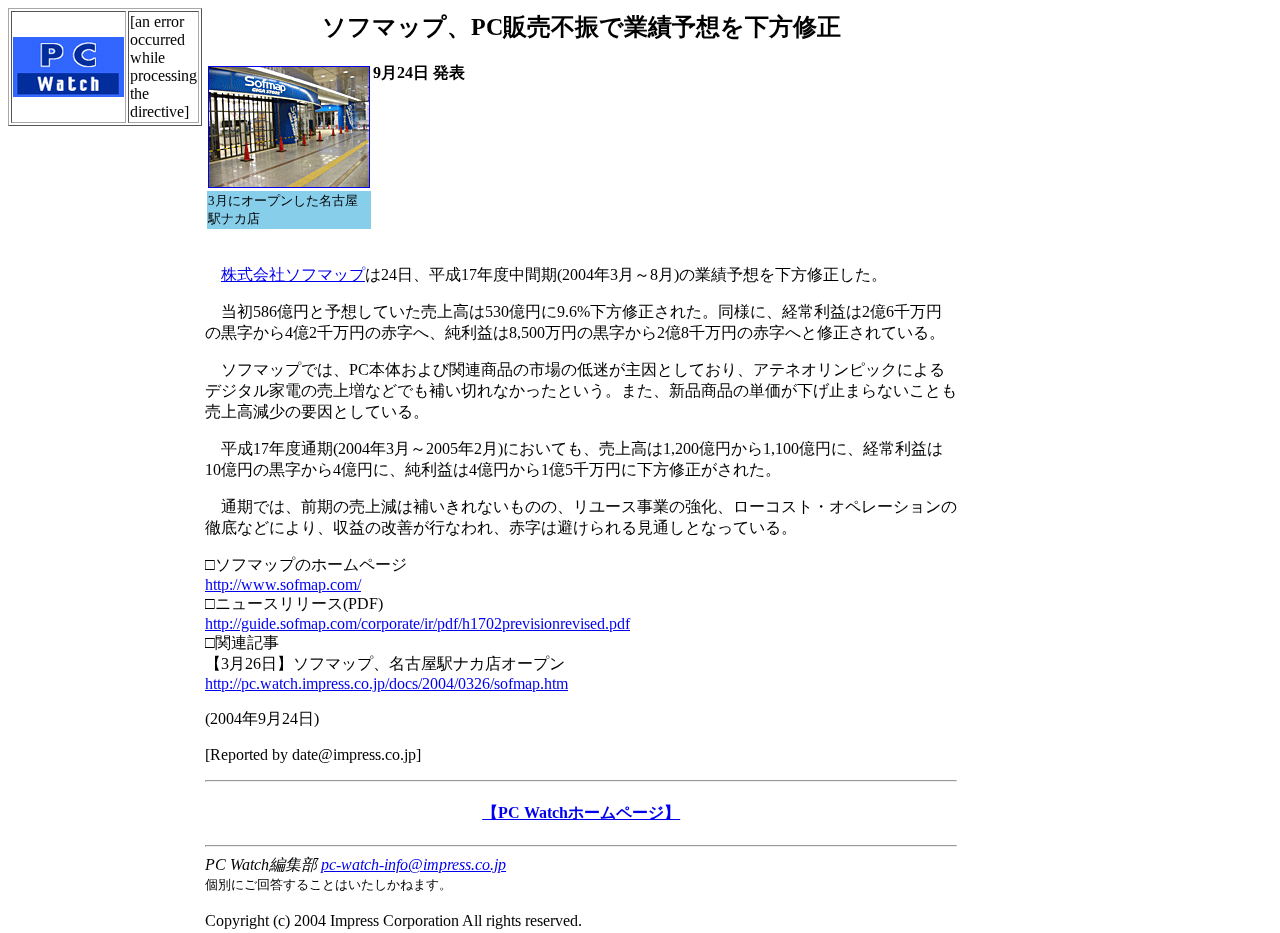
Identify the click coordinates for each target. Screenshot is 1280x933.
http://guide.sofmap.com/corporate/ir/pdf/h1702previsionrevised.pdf (417, 623)
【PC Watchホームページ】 (581, 812)
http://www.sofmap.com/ (283, 584)
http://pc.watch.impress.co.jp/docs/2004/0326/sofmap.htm (386, 683)
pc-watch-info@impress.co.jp (413, 864)
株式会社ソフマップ (293, 274)
